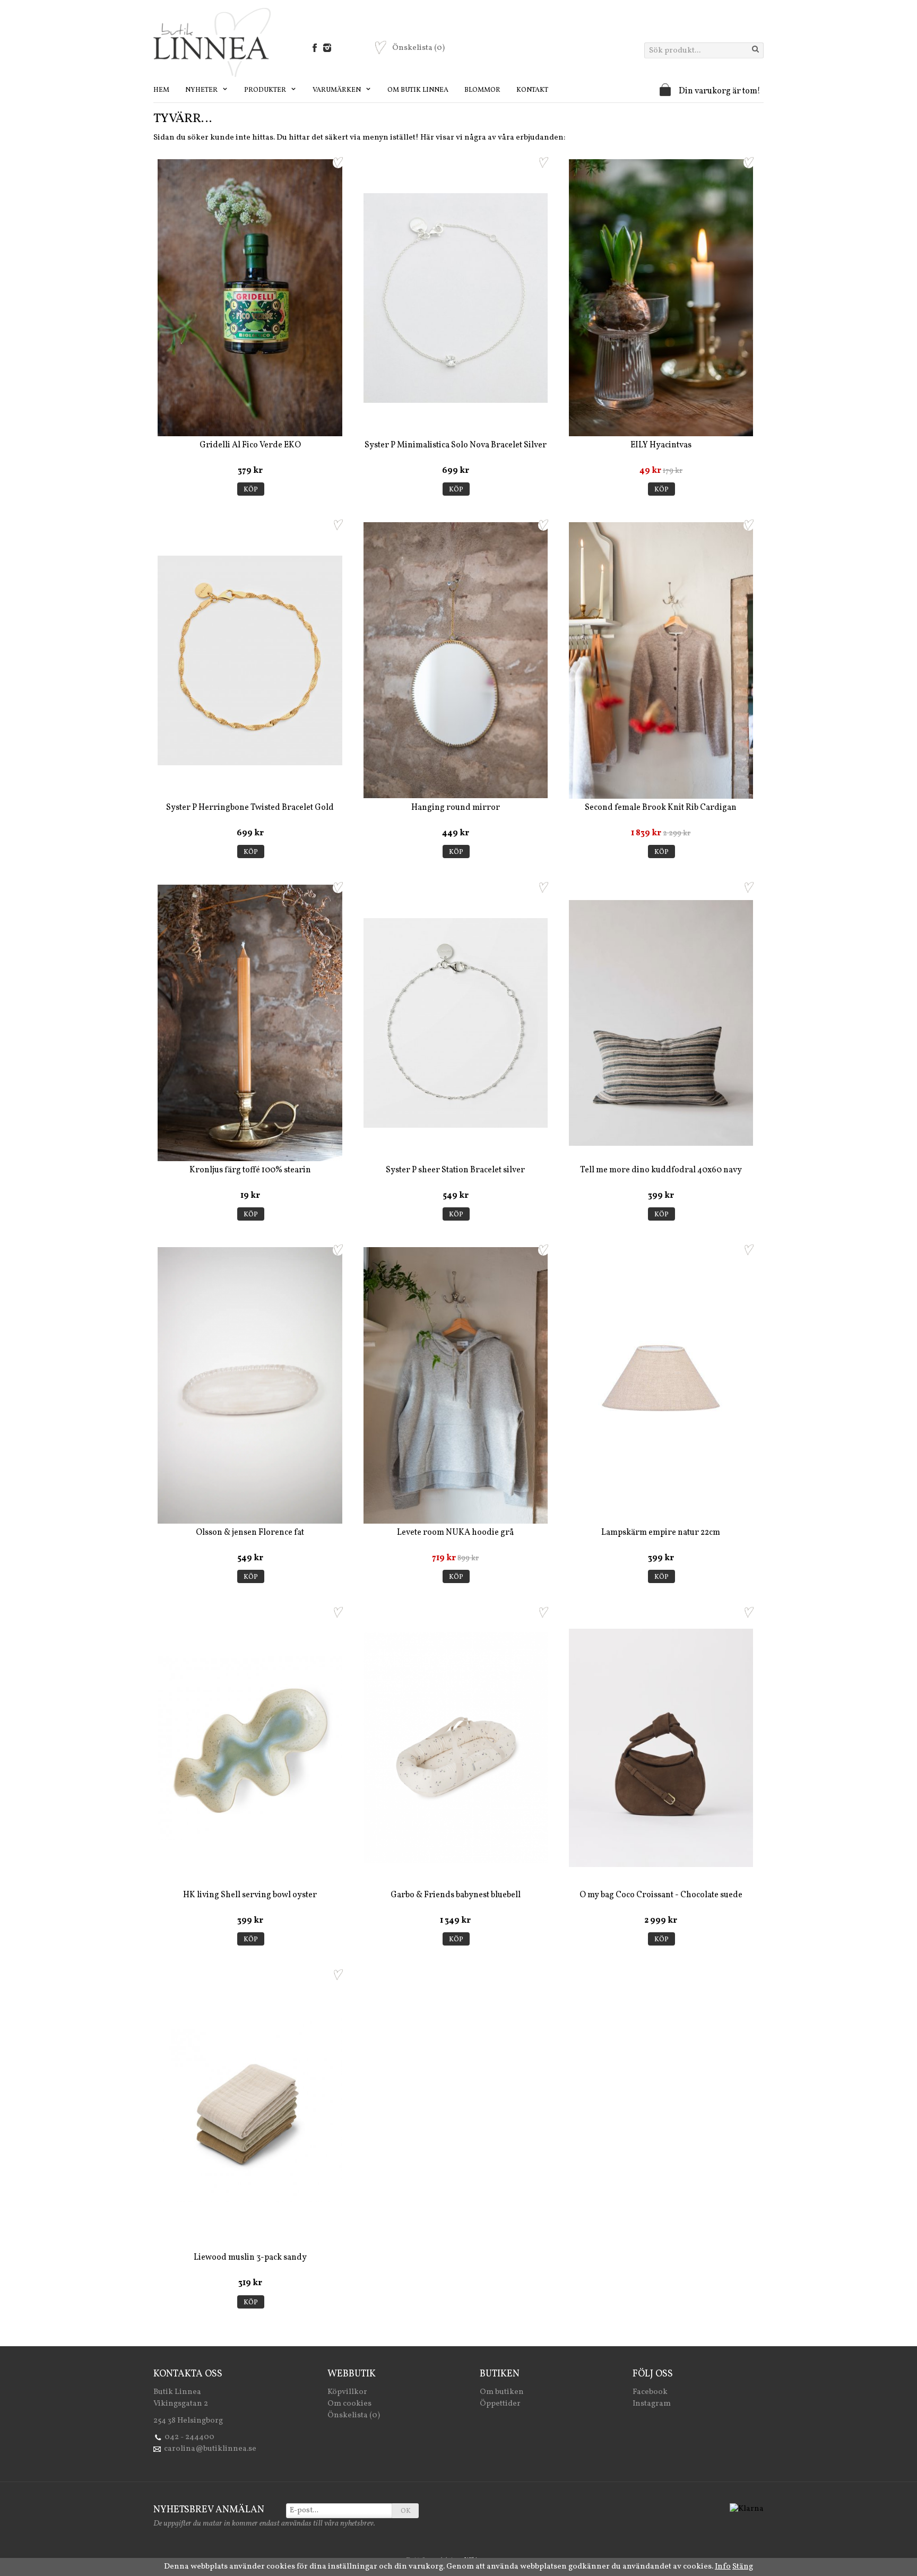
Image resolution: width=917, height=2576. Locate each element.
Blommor (482, 90)
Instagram (652, 2404)
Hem (161, 90)
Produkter (266, 90)
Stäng (743, 2567)
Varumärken (338, 90)
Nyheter (202, 90)
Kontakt (532, 90)
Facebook (650, 2392)
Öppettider (500, 2404)
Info (723, 2567)
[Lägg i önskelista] (338, 162)
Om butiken (502, 2392)
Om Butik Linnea (418, 90)
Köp (251, 490)
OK (406, 2511)
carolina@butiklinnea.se (210, 2449)
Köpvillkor (347, 2392)
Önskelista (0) (354, 2415)
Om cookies (349, 2404)
